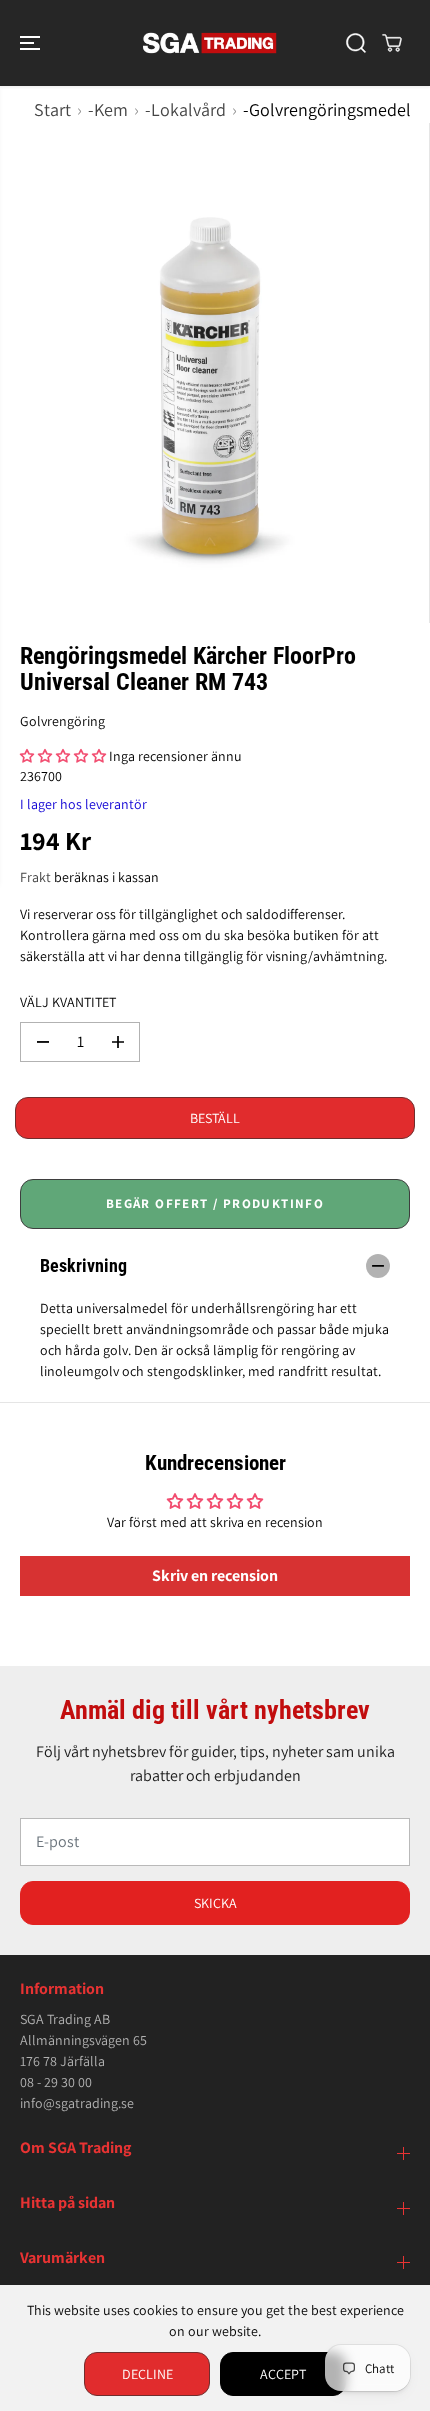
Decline (147, 2374)
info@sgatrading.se (77, 2103)
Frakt (35, 877)
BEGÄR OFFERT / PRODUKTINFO (215, 1203)
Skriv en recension (215, 1575)
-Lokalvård (185, 109)
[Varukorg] (392, 43)
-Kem (108, 109)
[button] (32, 43)
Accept (283, 2374)
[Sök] (356, 43)
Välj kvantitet (68, 1002)
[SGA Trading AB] (210, 43)
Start (52, 109)
